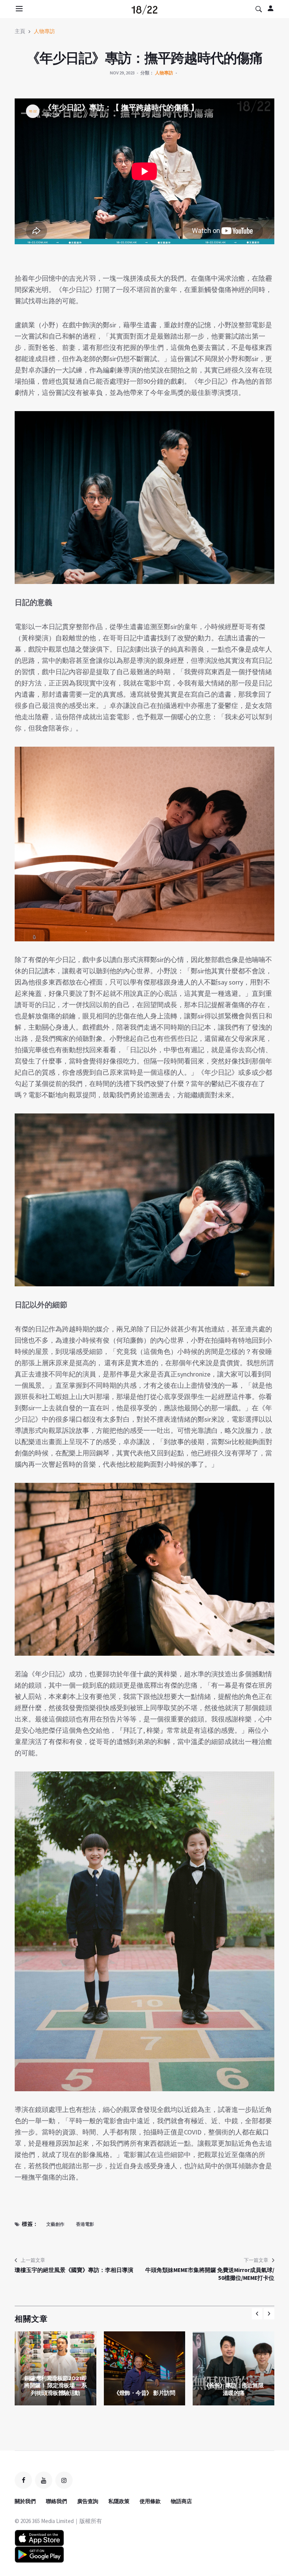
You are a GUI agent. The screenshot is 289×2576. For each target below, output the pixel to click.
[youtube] (44, 2480)
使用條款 (150, 2501)
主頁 (20, 31)
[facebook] (23, 2480)
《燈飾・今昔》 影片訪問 (144, 2393)
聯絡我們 (56, 2501)
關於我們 (25, 2501)
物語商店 (181, 2501)
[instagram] (64, 2480)
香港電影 (85, 2224)
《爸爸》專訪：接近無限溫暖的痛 (234, 2389)
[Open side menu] (18, 9)
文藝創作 (55, 2224)
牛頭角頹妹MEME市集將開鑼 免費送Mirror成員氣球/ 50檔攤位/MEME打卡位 (210, 2274)
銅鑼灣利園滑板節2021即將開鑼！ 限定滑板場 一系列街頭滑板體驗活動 (56, 2385)
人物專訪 (44, 31)
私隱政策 (119, 2501)
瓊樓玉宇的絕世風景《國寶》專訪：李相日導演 (74, 2270)
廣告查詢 (88, 2501)
